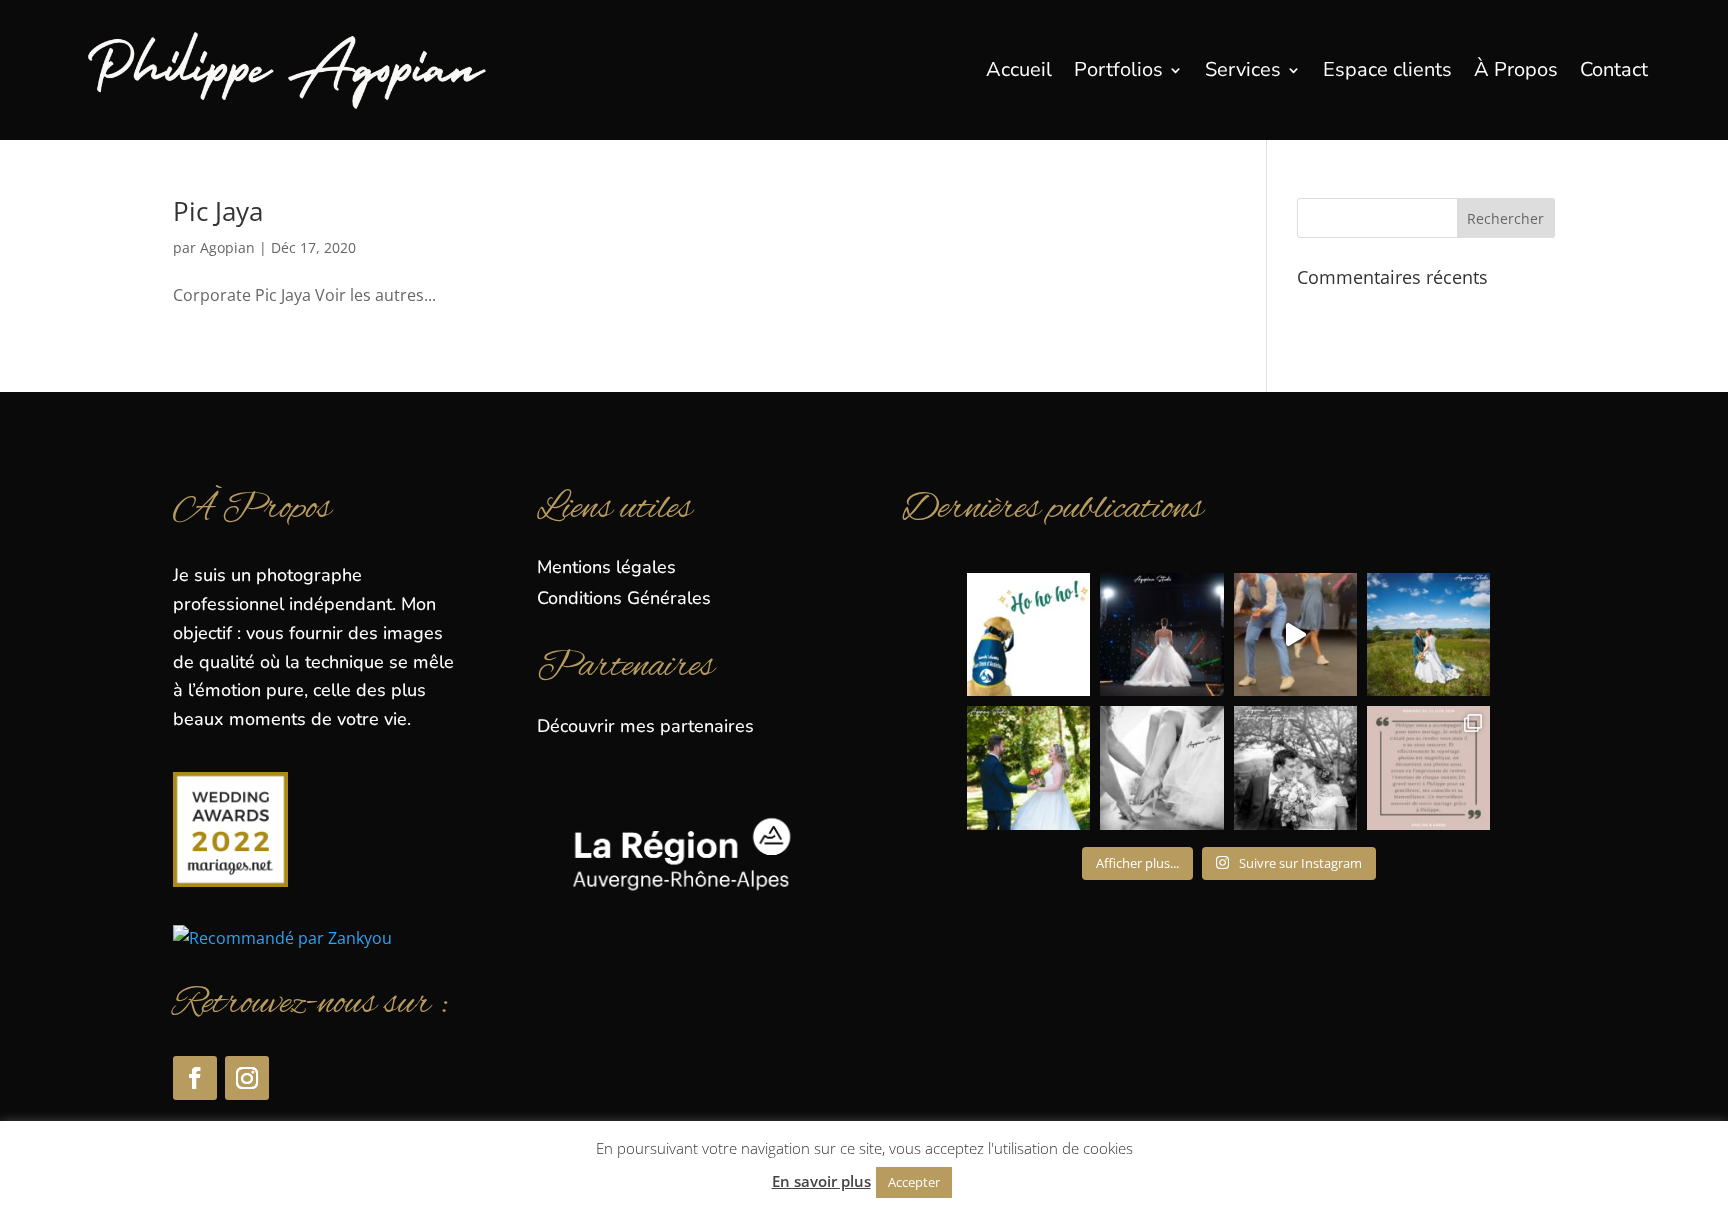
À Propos (1516, 69)
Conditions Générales (624, 598)
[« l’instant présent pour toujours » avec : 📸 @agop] (1428, 634)
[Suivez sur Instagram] (247, 1078)
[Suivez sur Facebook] (195, 1078)
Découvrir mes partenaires (645, 726)
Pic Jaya (218, 211)
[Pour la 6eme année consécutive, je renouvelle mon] (1028, 634)
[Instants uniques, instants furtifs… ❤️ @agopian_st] (1028, 767)
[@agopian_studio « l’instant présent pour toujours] (1161, 767)
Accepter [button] (914, 1182)
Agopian (227, 247)
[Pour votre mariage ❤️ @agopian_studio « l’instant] (1295, 767)
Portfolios (1118, 69)
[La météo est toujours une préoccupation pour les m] (1428, 767)
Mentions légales (606, 567)
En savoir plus (821, 1181)
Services (1243, 69)
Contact (1614, 69)
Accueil (1019, 69)
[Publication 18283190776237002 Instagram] (1295, 634)
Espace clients (1387, 69)
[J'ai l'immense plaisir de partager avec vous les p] (1161, 634)
